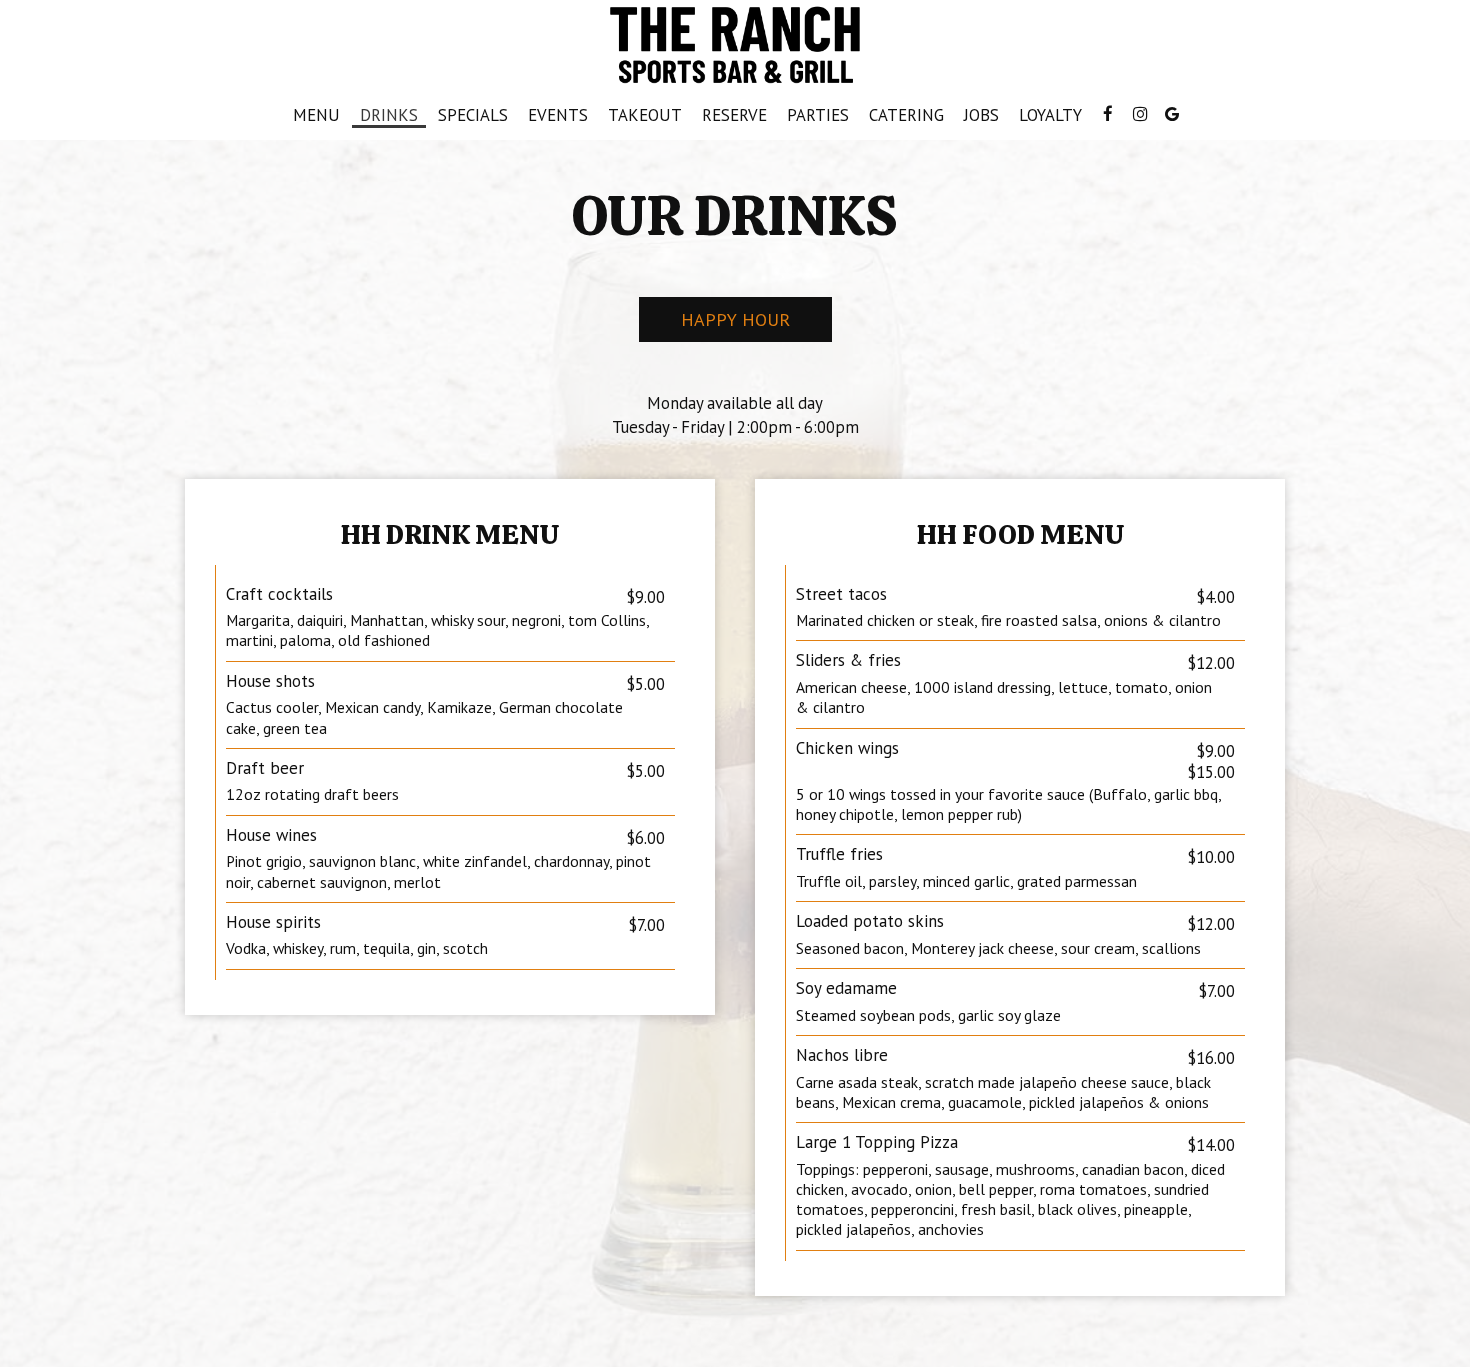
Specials (473, 115)
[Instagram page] (1140, 114)
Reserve (734, 115)
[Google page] (1172, 114)
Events (558, 115)
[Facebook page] (1108, 114)
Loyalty (1050, 115)
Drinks (389, 115)
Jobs (981, 115)
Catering (906, 115)
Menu (316, 115)
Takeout (640, 115)
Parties (818, 115)
